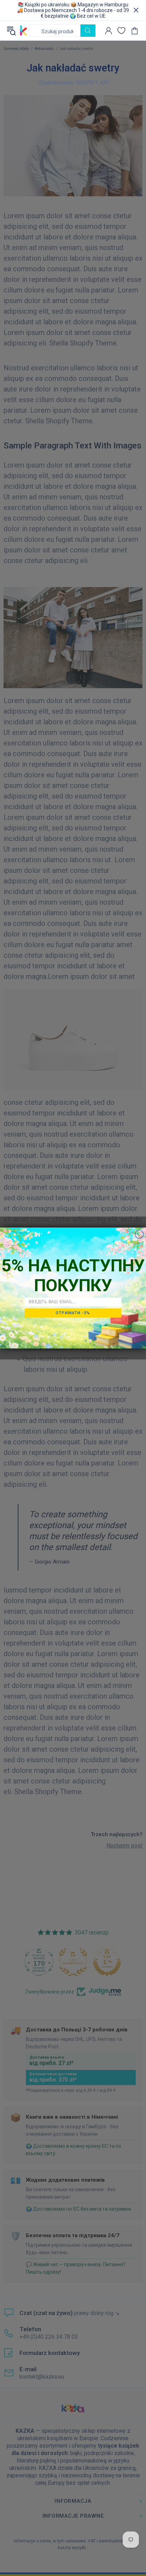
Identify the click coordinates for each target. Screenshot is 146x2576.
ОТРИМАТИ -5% (73, 1313)
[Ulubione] (121, 31)
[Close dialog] (139, 1234)
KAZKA (24, 31)
